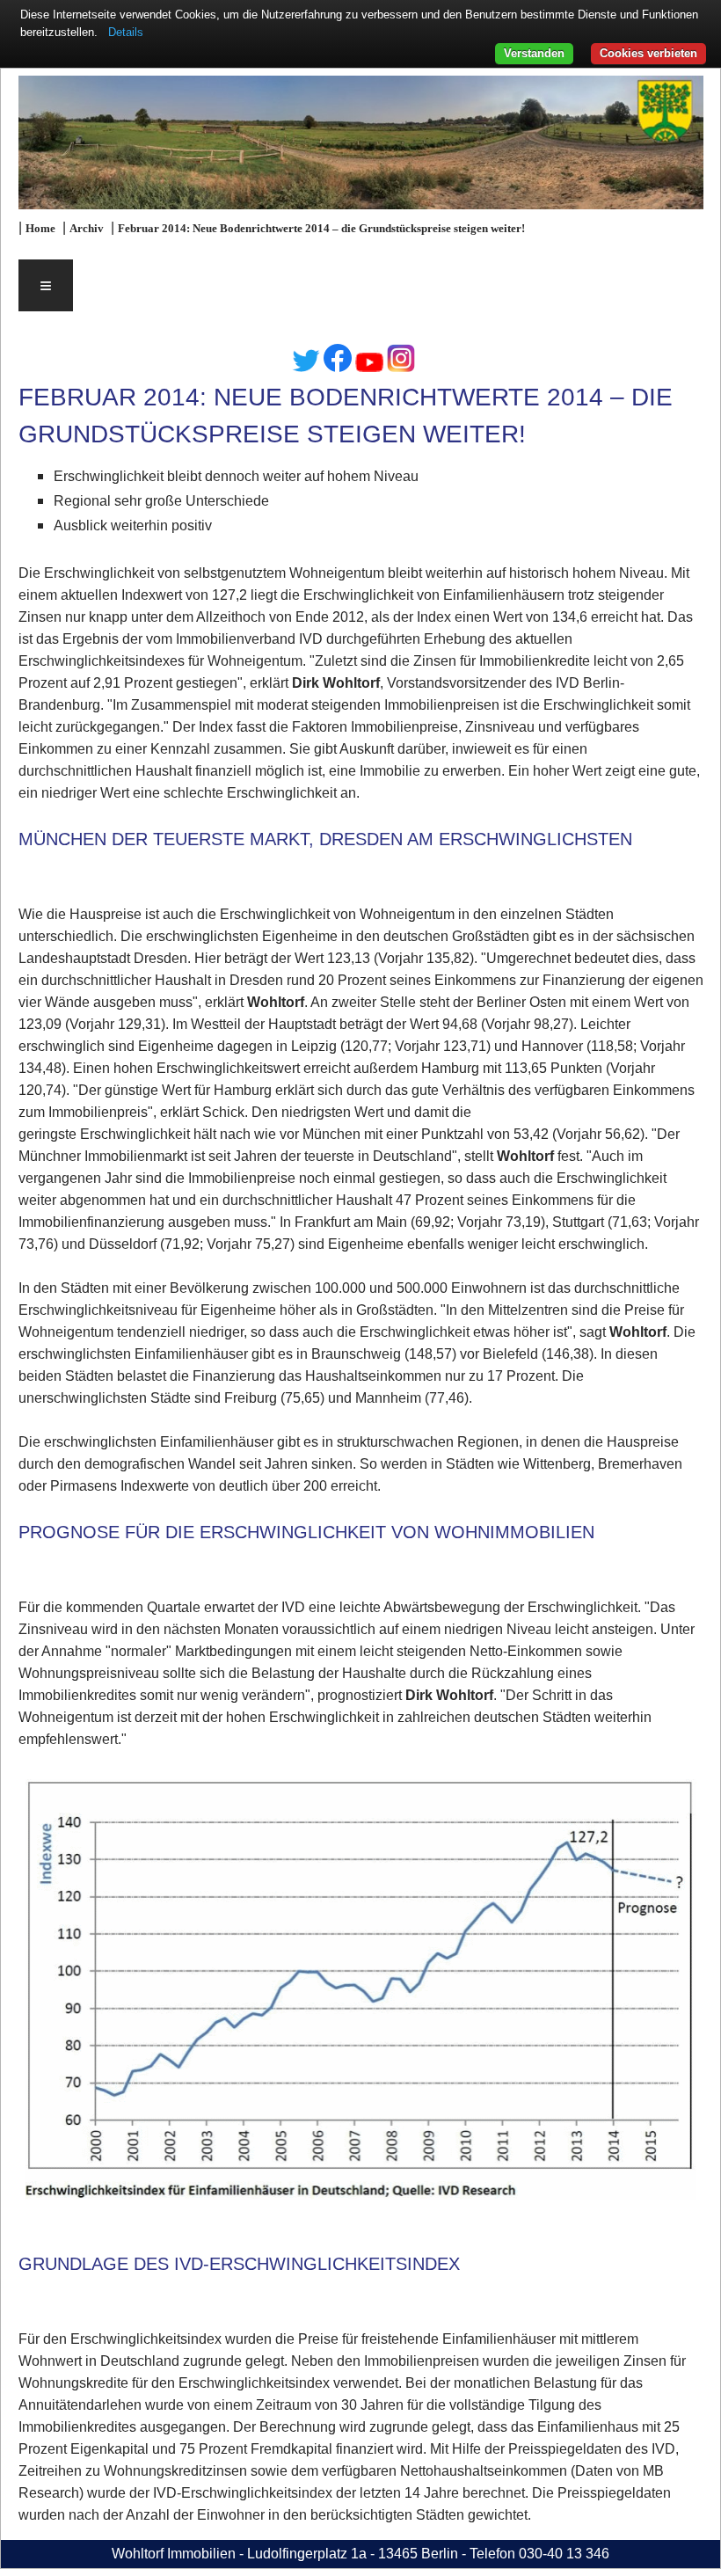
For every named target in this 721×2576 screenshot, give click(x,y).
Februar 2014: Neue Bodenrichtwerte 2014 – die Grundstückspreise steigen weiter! (321, 229)
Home (40, 229)
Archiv (87, 229)
